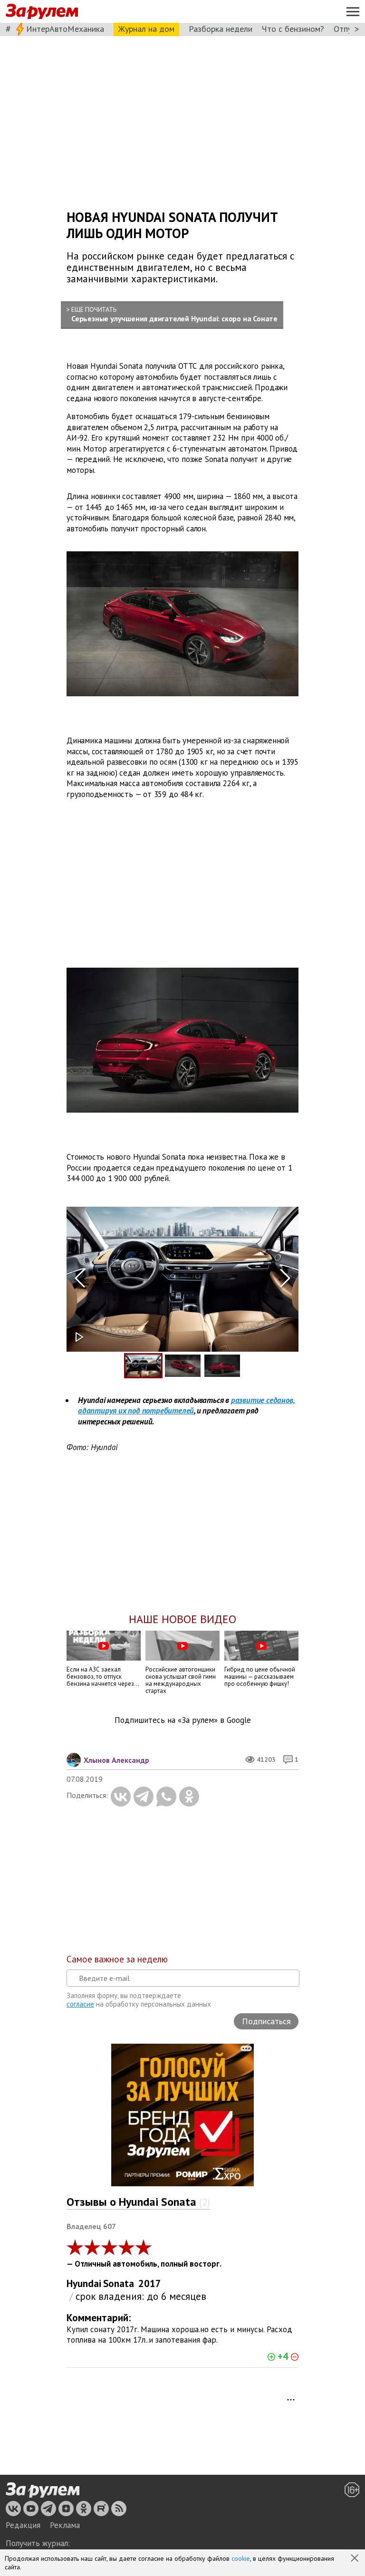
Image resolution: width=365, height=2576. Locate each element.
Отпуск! (348, 29)
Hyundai (84, 2283)
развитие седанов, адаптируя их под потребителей (186, 1406)
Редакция (23, 2525)
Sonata (119, 2283)
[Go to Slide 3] (222, 1366)
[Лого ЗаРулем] (42, 12)
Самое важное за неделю (117, 1959)
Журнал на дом (146, 29)
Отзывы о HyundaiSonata (138, 2202)
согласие (80, 2004)
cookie (241, 2558)
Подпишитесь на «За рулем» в (183, 1720)
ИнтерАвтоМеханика (65, 29)
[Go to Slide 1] (143, 1366)
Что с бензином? (293, 29)
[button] (355, 2559)
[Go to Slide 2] (183, 1366)
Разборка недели (221, 29)
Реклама (65, 2525)
